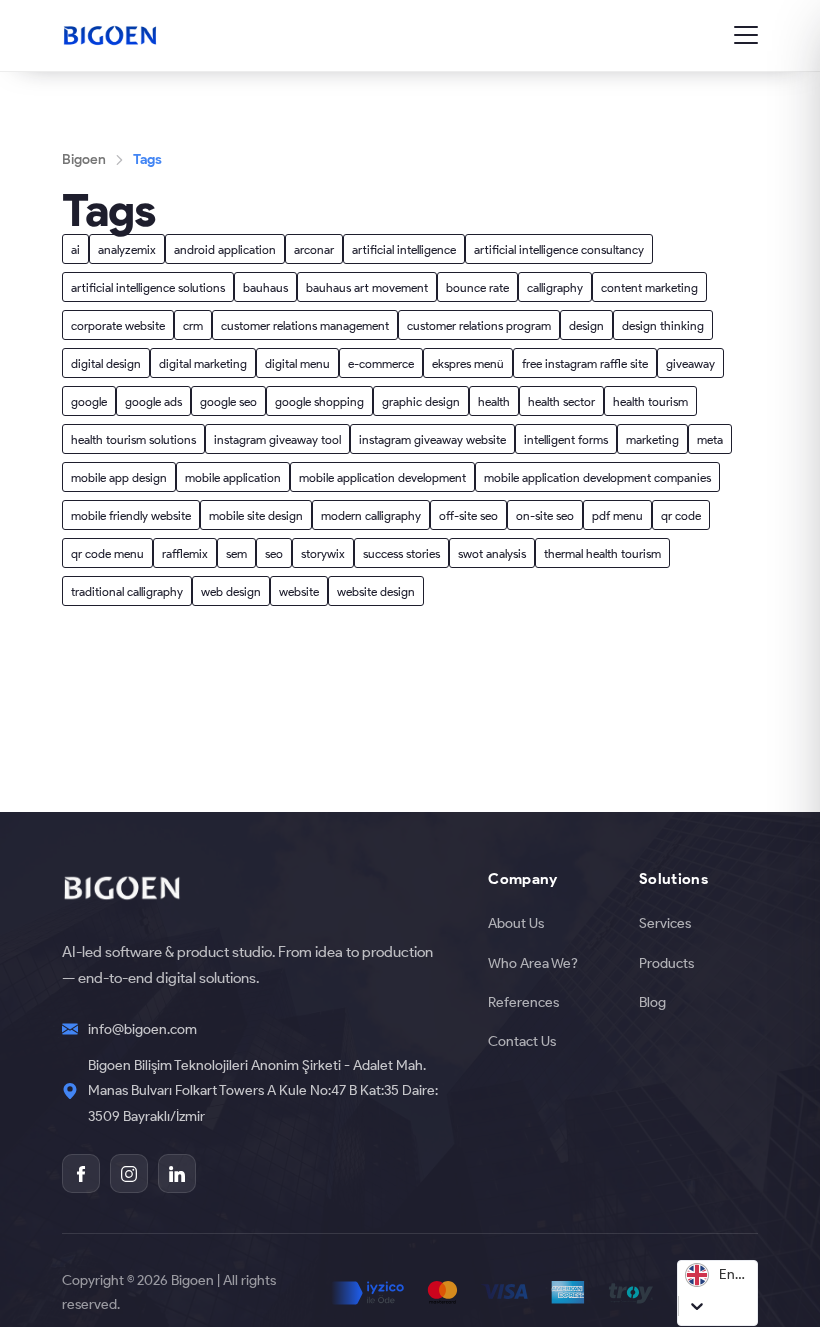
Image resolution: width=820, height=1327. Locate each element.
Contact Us (522, 1041)
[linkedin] (177, 1173)
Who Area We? (533, 963)
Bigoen (84, 159)
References (523, 1002)
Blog (652, 1002)
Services (665, 923)
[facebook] (81, 1173)
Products (666, 963)
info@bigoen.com (142, 1029)
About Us (516, 923)
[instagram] (129, 1173)
